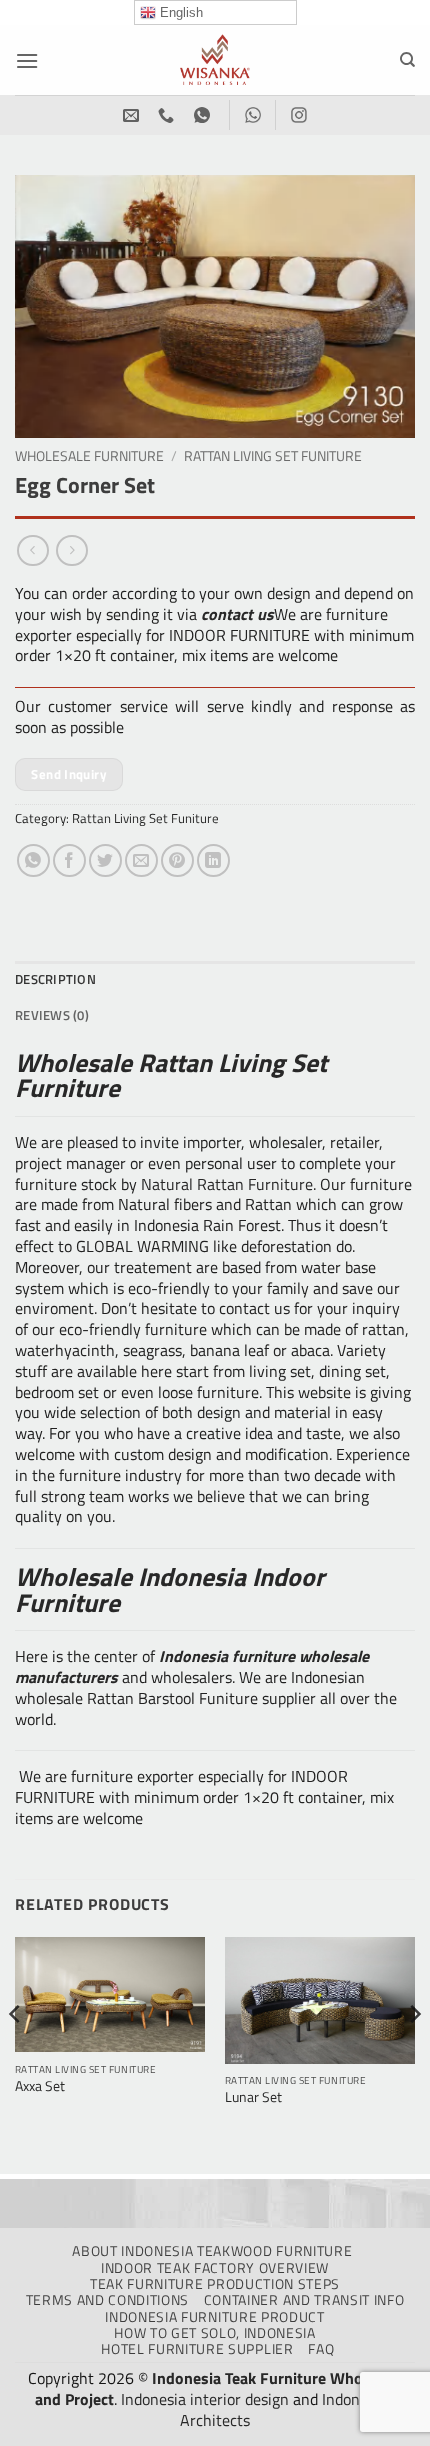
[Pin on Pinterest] (177, 860)
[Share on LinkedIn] (213, 860)
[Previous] (16, 2053)
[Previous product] (71, 550)
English (179, 12)
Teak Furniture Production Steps (215, 2284)
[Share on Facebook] (69, 860)
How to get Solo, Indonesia (215, 2333)
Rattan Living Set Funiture (273, 456)
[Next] (414, 2053)
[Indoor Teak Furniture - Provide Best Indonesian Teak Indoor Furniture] (215, 60)
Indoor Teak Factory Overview (215, 2268)
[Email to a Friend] (141, 860)
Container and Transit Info (304, 2300)
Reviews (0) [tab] (52, 1015)
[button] (27, 60)
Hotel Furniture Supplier (197, 2349)
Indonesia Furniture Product (214, 2317)
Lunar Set (253, 2098)
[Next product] (32, 550)
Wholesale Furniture (89, 456)
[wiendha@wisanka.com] (133, 115)
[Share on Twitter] (105, 860)
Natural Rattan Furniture (227, 1184)
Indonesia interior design (205, 2399)
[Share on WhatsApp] (33, 860)
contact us (237, 614)
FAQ (321, 2349)
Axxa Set (40, 2087)
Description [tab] (55, 979)
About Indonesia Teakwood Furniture (212, 2251)
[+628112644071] (168, 115)
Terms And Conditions (108, 2300)
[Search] (407, 60)
